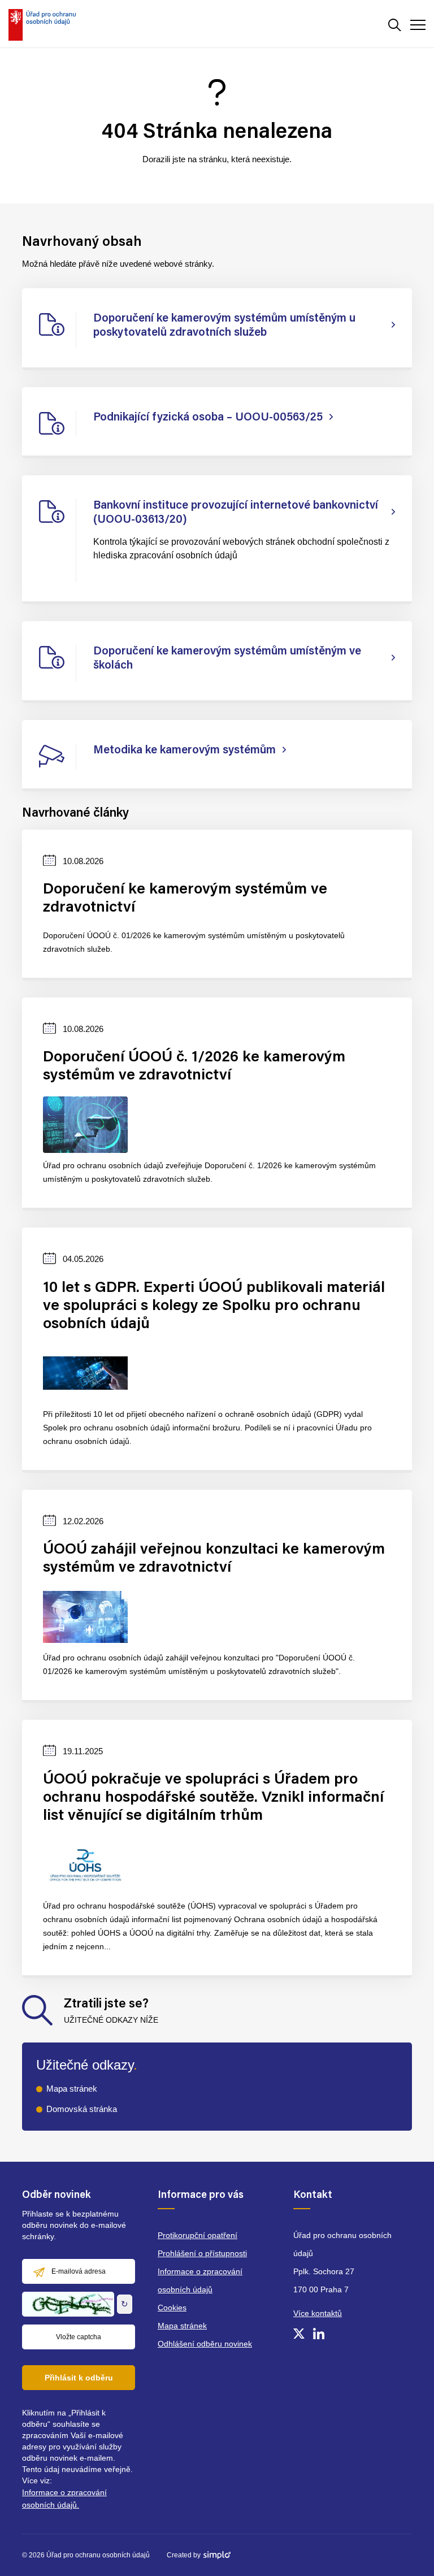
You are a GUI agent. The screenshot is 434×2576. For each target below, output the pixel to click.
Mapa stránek (72, 2089)
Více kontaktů (318, 2313)
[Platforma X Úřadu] (299, 2334)
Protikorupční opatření (198, 2235)
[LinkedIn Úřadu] (319, 2334)
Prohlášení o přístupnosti (202, 2253)
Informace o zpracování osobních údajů (200, 2280)
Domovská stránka (82, 2109)
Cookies (172, 2308)
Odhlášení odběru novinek (205, 2344)
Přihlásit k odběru (79, 2378)
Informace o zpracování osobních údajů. (64, 2499)
